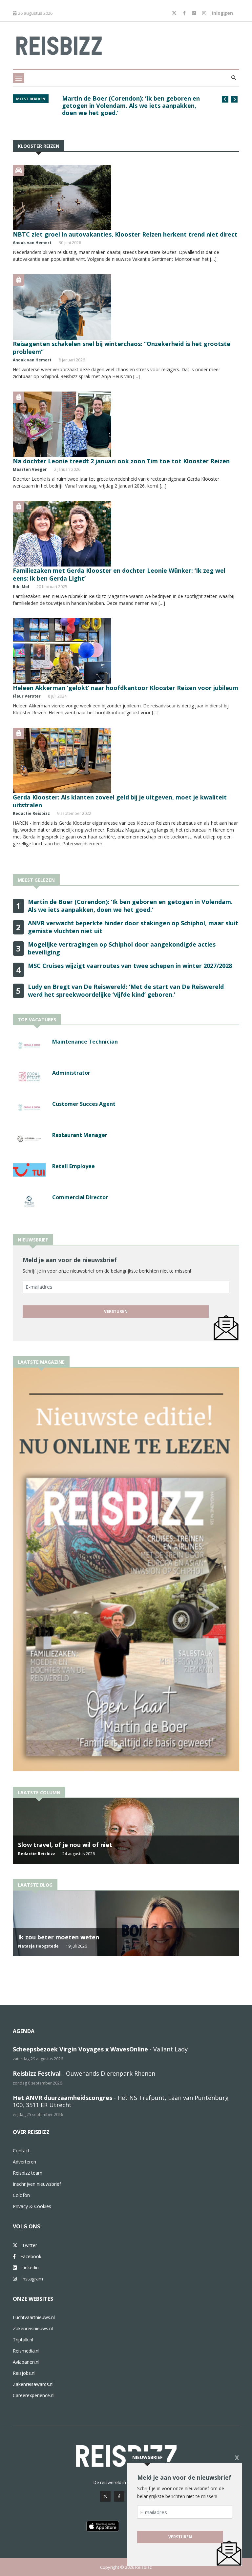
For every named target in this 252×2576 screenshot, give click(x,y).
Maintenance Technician (85, 1042)
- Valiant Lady (100, 2049)
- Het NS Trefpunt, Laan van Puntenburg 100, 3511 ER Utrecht (121, 2101)
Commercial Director (80, 1197)
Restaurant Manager (80, 1135)
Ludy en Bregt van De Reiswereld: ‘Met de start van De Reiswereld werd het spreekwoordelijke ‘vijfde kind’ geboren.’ (126, 990)
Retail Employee (73, 1166)
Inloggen (222, 13)
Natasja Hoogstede (38, 1946)
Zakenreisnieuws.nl (33, 2328)
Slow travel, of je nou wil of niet (65, 1845)
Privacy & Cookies (32, 2206)
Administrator (71, 1073)
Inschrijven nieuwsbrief (37, 2184)
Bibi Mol (21, 587)
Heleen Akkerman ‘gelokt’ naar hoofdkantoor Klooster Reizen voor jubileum (126, 688)
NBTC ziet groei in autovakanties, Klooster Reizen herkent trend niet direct (125, 234)
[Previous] (225, 99)
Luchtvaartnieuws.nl (34, 2317)
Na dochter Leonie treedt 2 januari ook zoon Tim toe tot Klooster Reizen (121, 461)
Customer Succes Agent (84, 1104)
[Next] (234, 99)
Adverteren (24, 2162)
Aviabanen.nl (26, 2362)
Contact (21, 2151)
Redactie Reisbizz (31, 813)
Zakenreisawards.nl (33, 2384)
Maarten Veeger (30, 469)
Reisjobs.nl (24, 2373)
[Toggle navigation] (19, 78)
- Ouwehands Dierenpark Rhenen (84, 2073)
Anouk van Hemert (32, 243)
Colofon (21, 2195)
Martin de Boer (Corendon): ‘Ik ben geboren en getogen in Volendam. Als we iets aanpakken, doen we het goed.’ (131, 106)
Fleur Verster (27, 696)
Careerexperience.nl (34, 2395)
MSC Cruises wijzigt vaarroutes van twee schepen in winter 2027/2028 (130, 966)
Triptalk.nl (23, 2340)
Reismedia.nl (26, 2351)
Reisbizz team (28, 2173)
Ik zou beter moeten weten (59, 1937)
